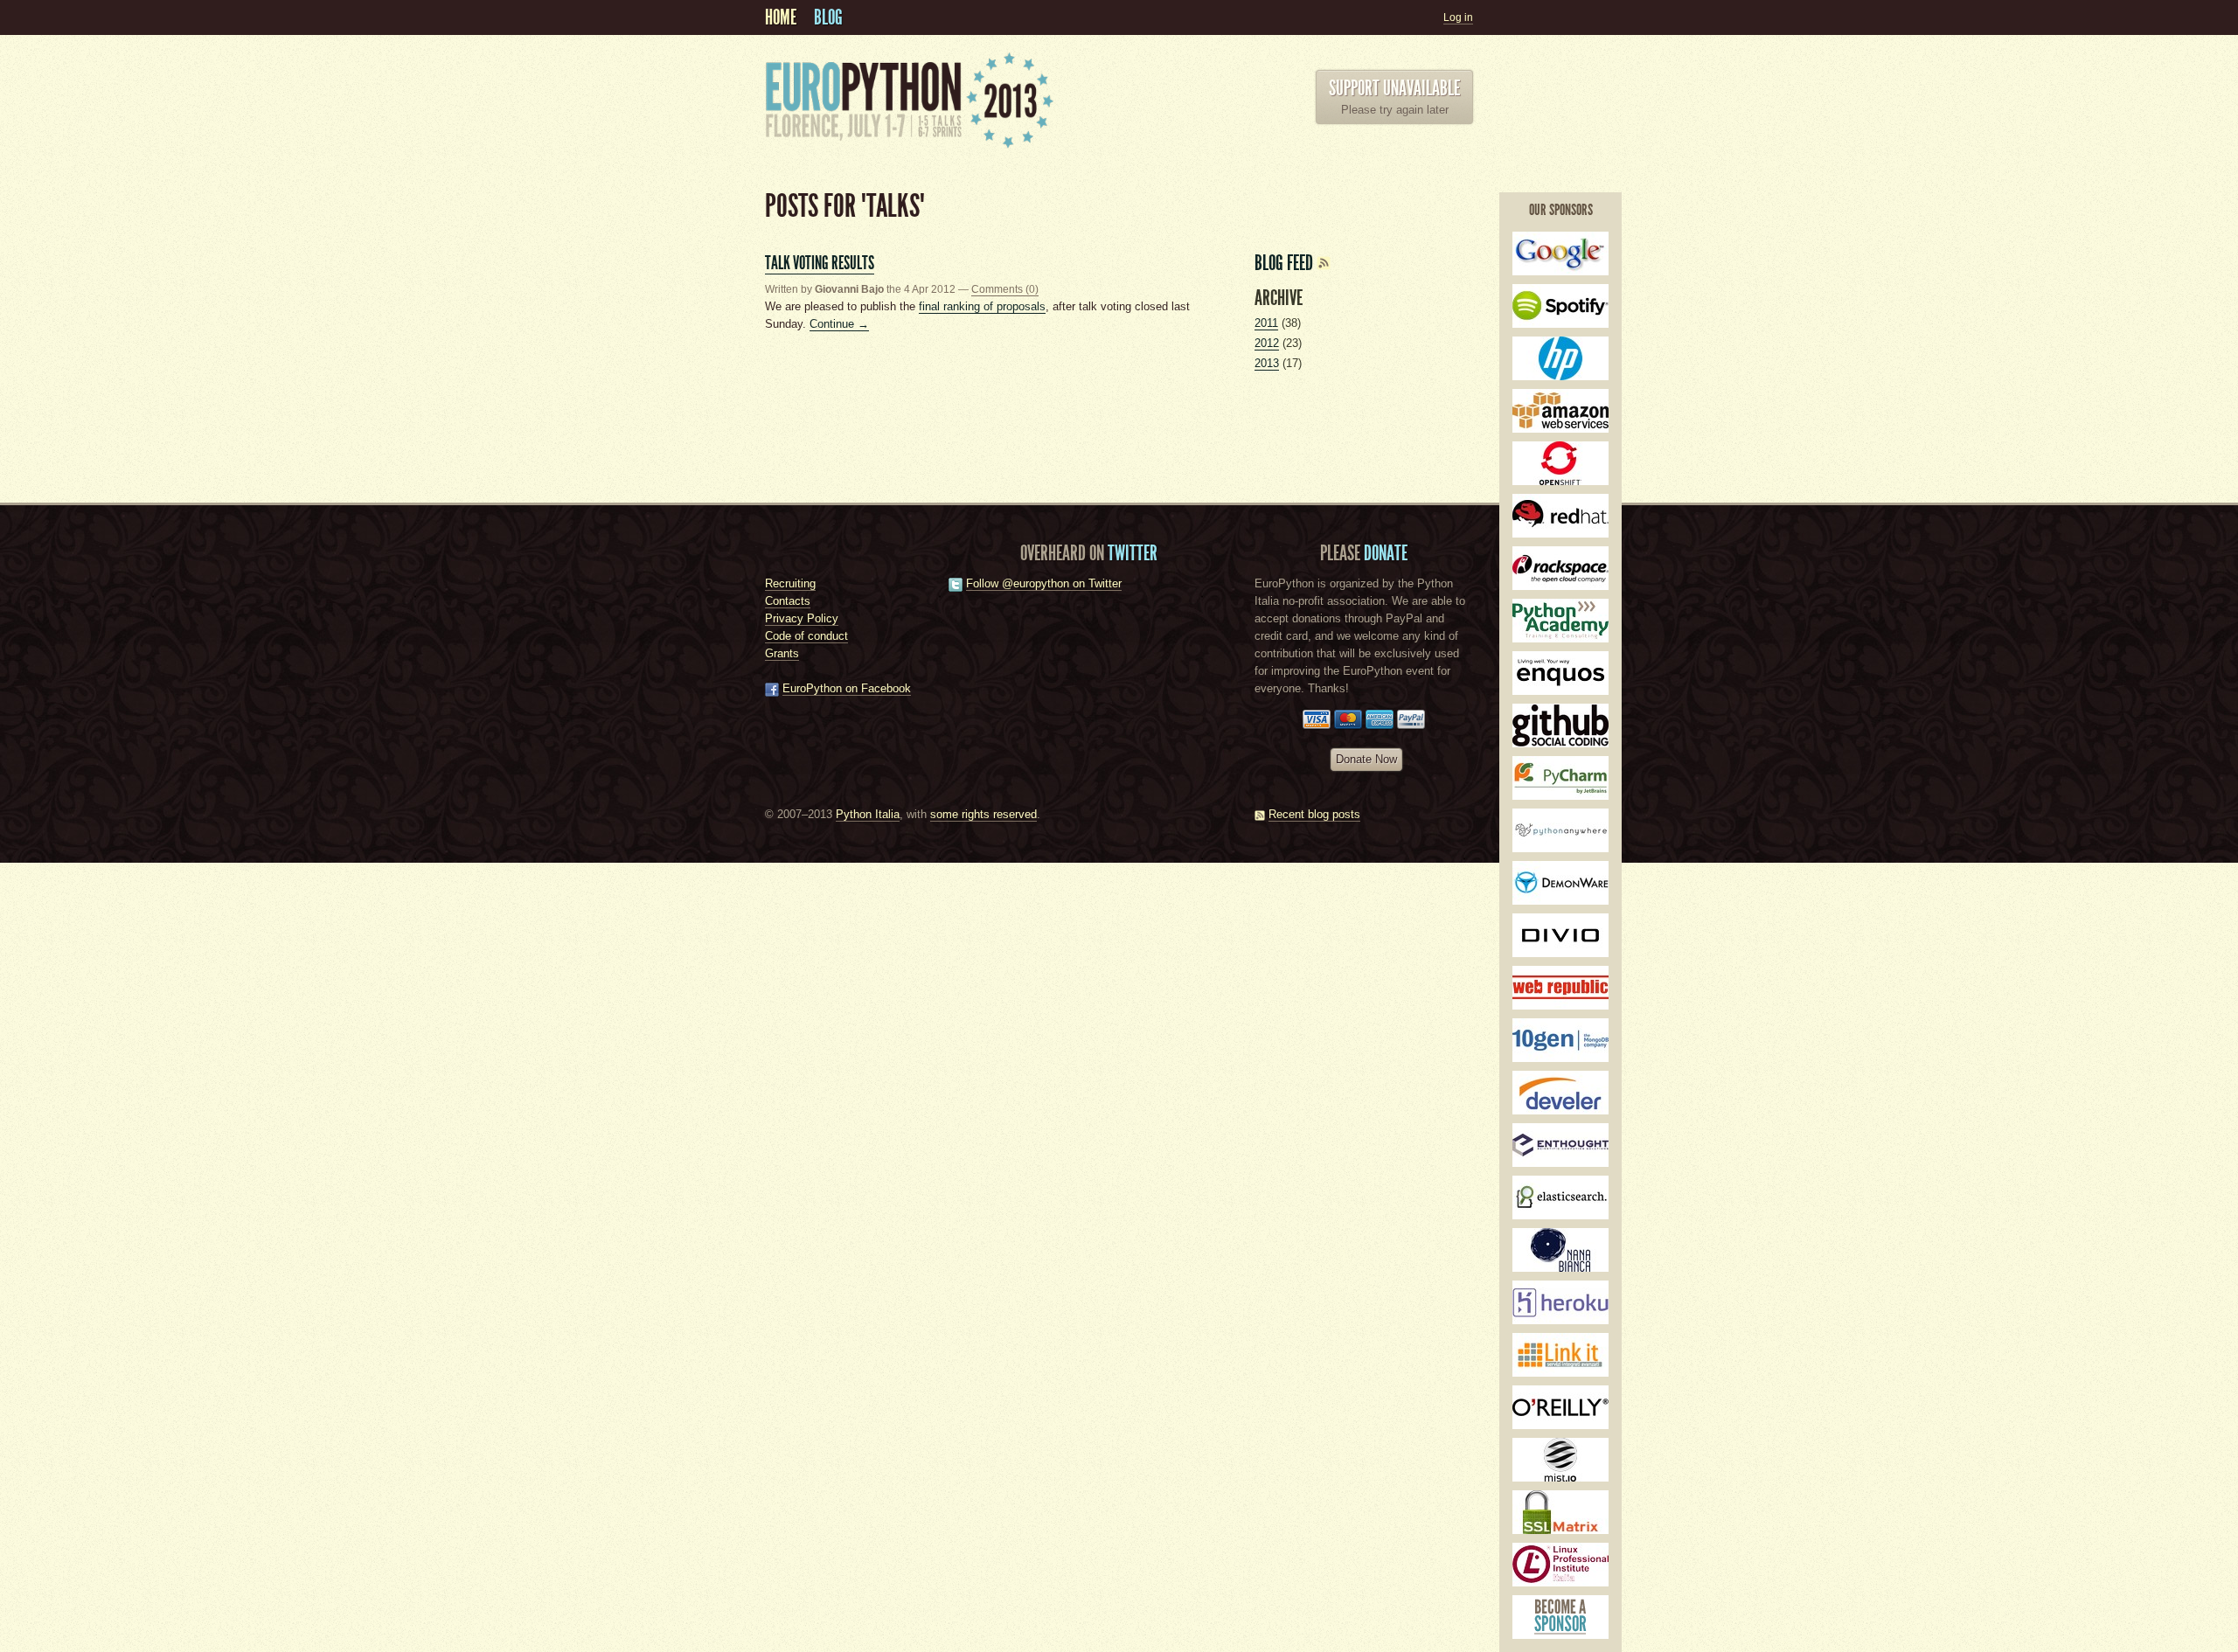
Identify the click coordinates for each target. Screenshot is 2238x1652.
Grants (782, 653)
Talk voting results (820, 263)
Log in (1458, 17)
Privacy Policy (802, 618)
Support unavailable (1394, 88)
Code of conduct (806, 636)
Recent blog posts (1314, 814)
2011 (1266, 323)
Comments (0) (1005, 289)
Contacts (788, 601)
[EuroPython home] (909, 145)
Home (781, 17)
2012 (1267, 343)
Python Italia (868, 814)
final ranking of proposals (982, 306)
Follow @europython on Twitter (1044, 583)
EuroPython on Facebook (847, 688)
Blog (828, 17)
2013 (1267, 363)
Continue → (839, 324)
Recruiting (790, 583)
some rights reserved (983, 814)
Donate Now (1366, 759)
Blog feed (1286, 263)
